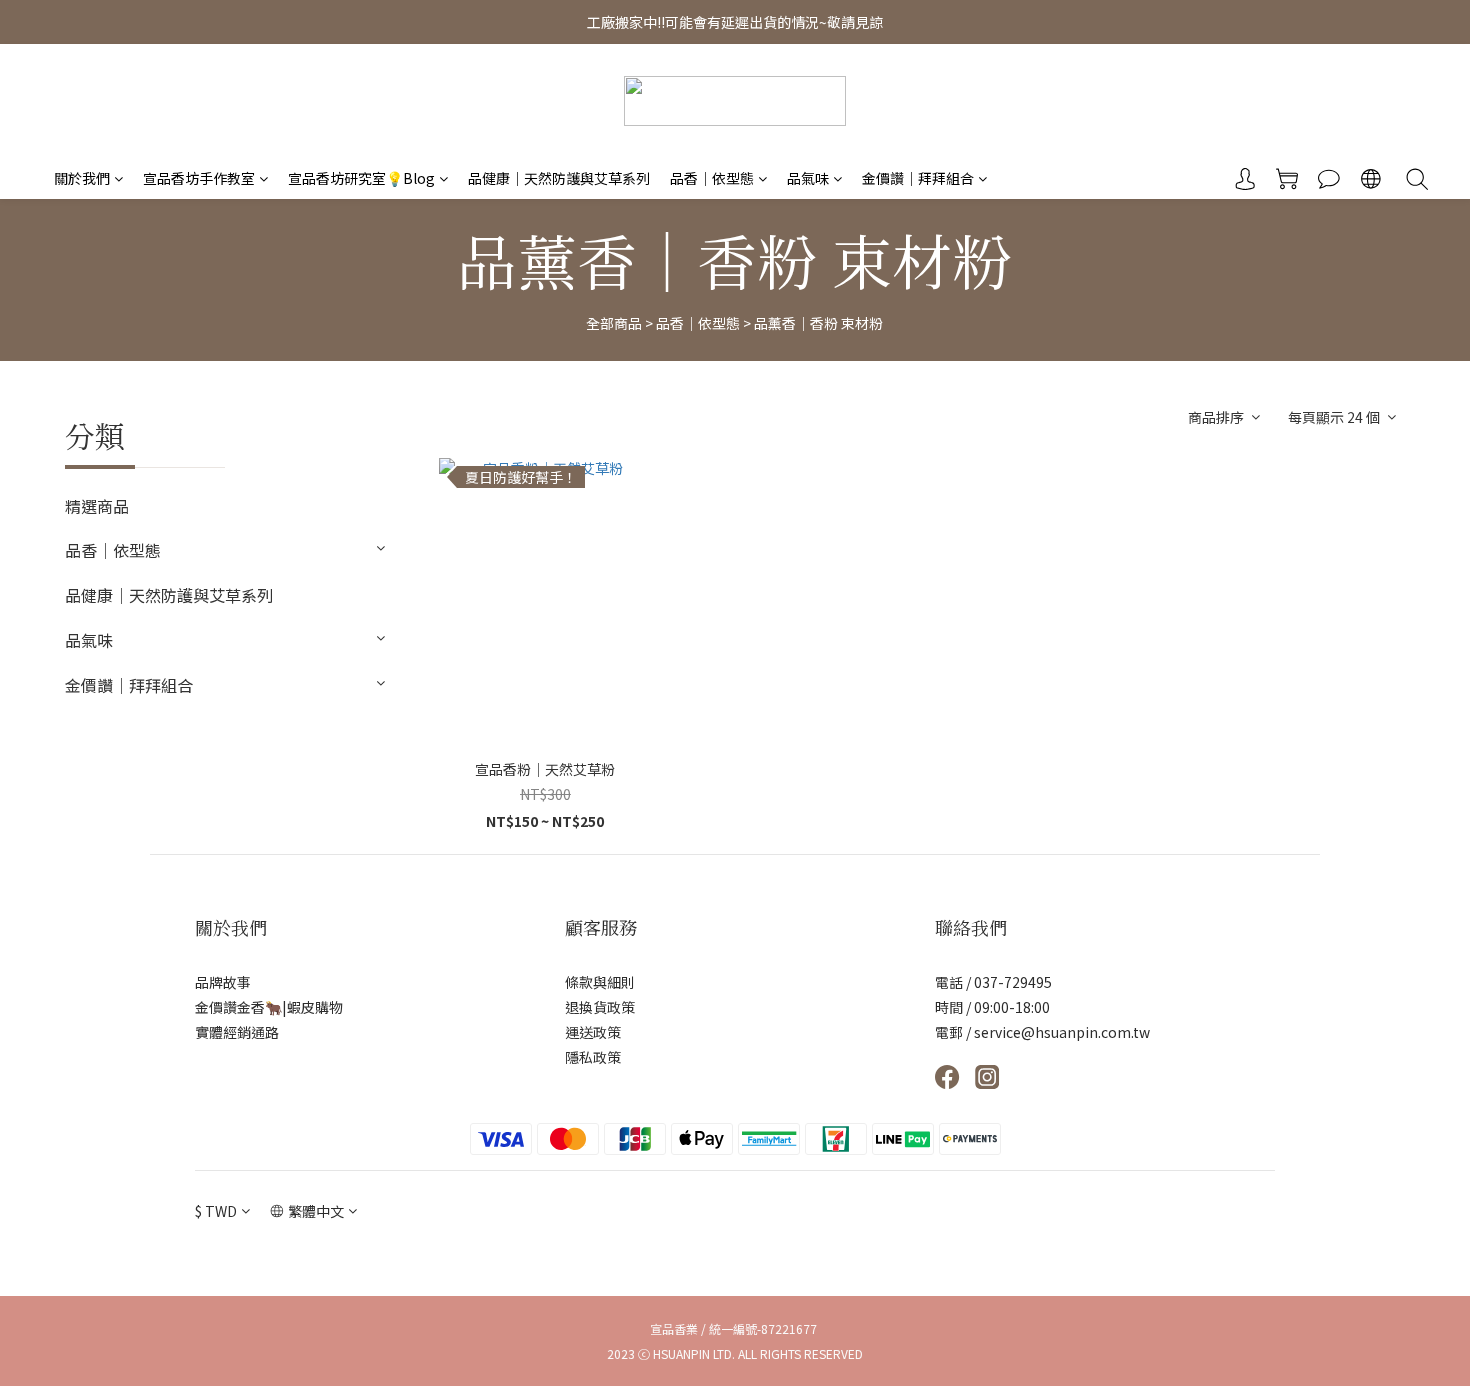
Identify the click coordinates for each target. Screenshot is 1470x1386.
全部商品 (614, 323)
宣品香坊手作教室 (199, 178)
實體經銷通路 (237, 1032)
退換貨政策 (600, 1007)
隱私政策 (593, 1057)
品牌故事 (223, 982)
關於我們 (82, 178)
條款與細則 (600, 982)
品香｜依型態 (712, 178)
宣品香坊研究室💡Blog (361, 178)
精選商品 (97, 506)
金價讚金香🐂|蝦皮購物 (269, 1007)
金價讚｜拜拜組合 (918, 178)
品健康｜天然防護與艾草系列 (559, 178)
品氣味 (808, 178)
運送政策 (593, 1032)
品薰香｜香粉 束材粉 (818, 323)
